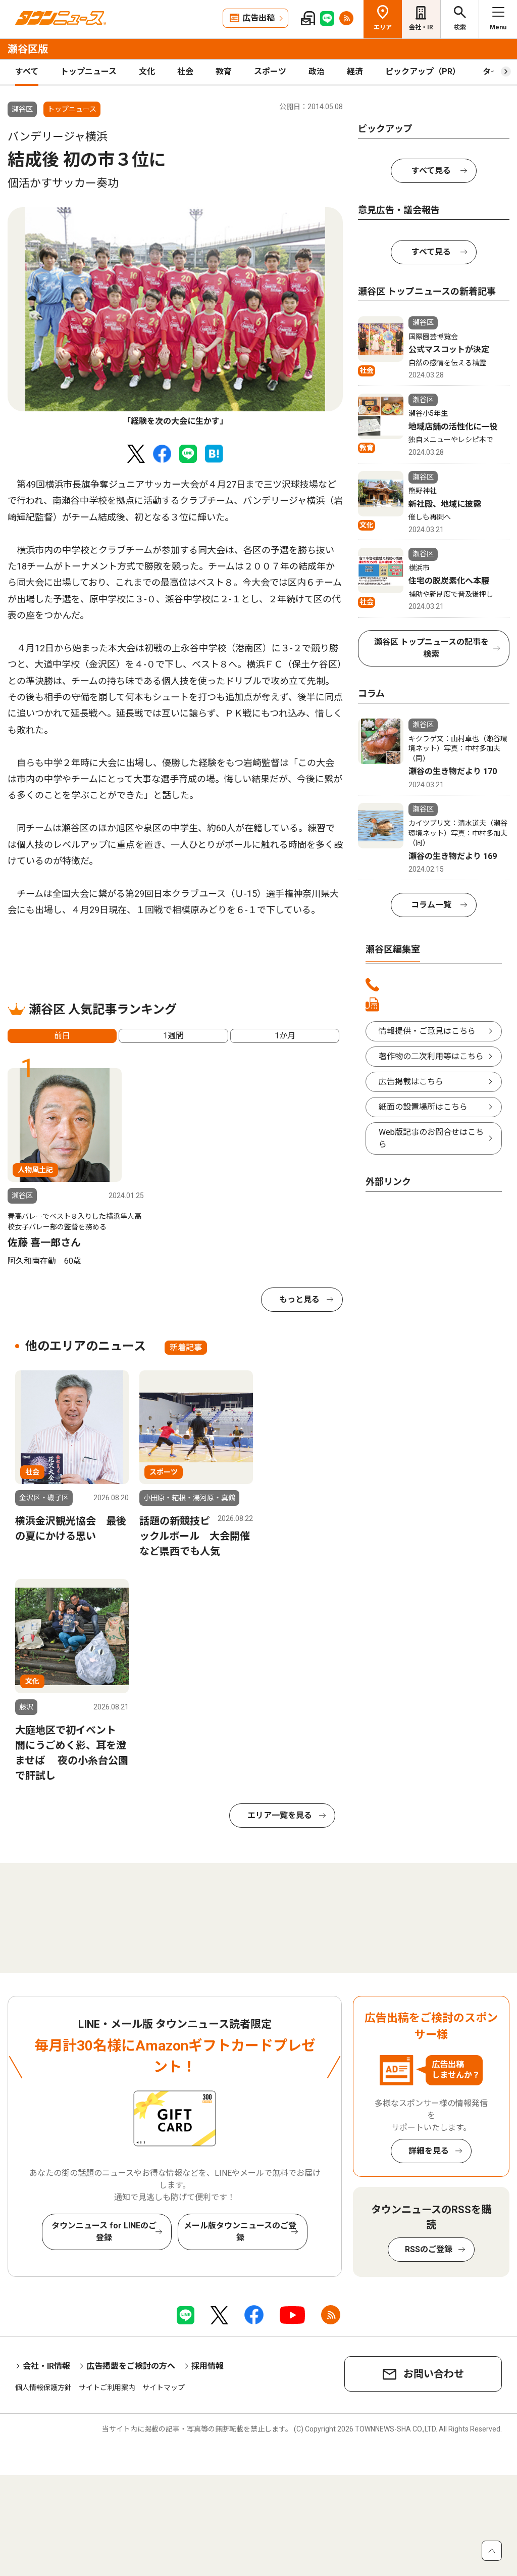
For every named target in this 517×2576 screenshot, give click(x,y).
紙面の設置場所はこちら (423, 1107)
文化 (147, 71)
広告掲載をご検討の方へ (131, 2366)
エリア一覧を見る (280, 1815)
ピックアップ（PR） (423, 71)
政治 (317, 71)
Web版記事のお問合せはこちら (431, 1138)
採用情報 (208, 2366)
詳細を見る (429, 2151)
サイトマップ (164, 2388)
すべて (27, 71)
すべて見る (431, 171)
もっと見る (299, 1299)
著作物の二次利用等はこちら (431, 1056)
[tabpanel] (175, 318)
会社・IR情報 (46, 2366)
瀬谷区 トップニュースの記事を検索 (431, 648)
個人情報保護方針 (43, 2388)
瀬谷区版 (28, 49)
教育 (224, 71)
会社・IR (421, 27)
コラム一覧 (431, 905)
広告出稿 (258, 18)
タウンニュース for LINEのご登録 (104, 2232)
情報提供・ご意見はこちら (427, 1031)
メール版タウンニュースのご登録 (240, 2232)
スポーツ (270, 71)
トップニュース (89, 71)
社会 (185, 71)
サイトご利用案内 (107, 2388)
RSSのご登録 (429, 2249)
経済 (355, 71)
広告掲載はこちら (411, 1082)
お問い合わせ (434, 2374)
